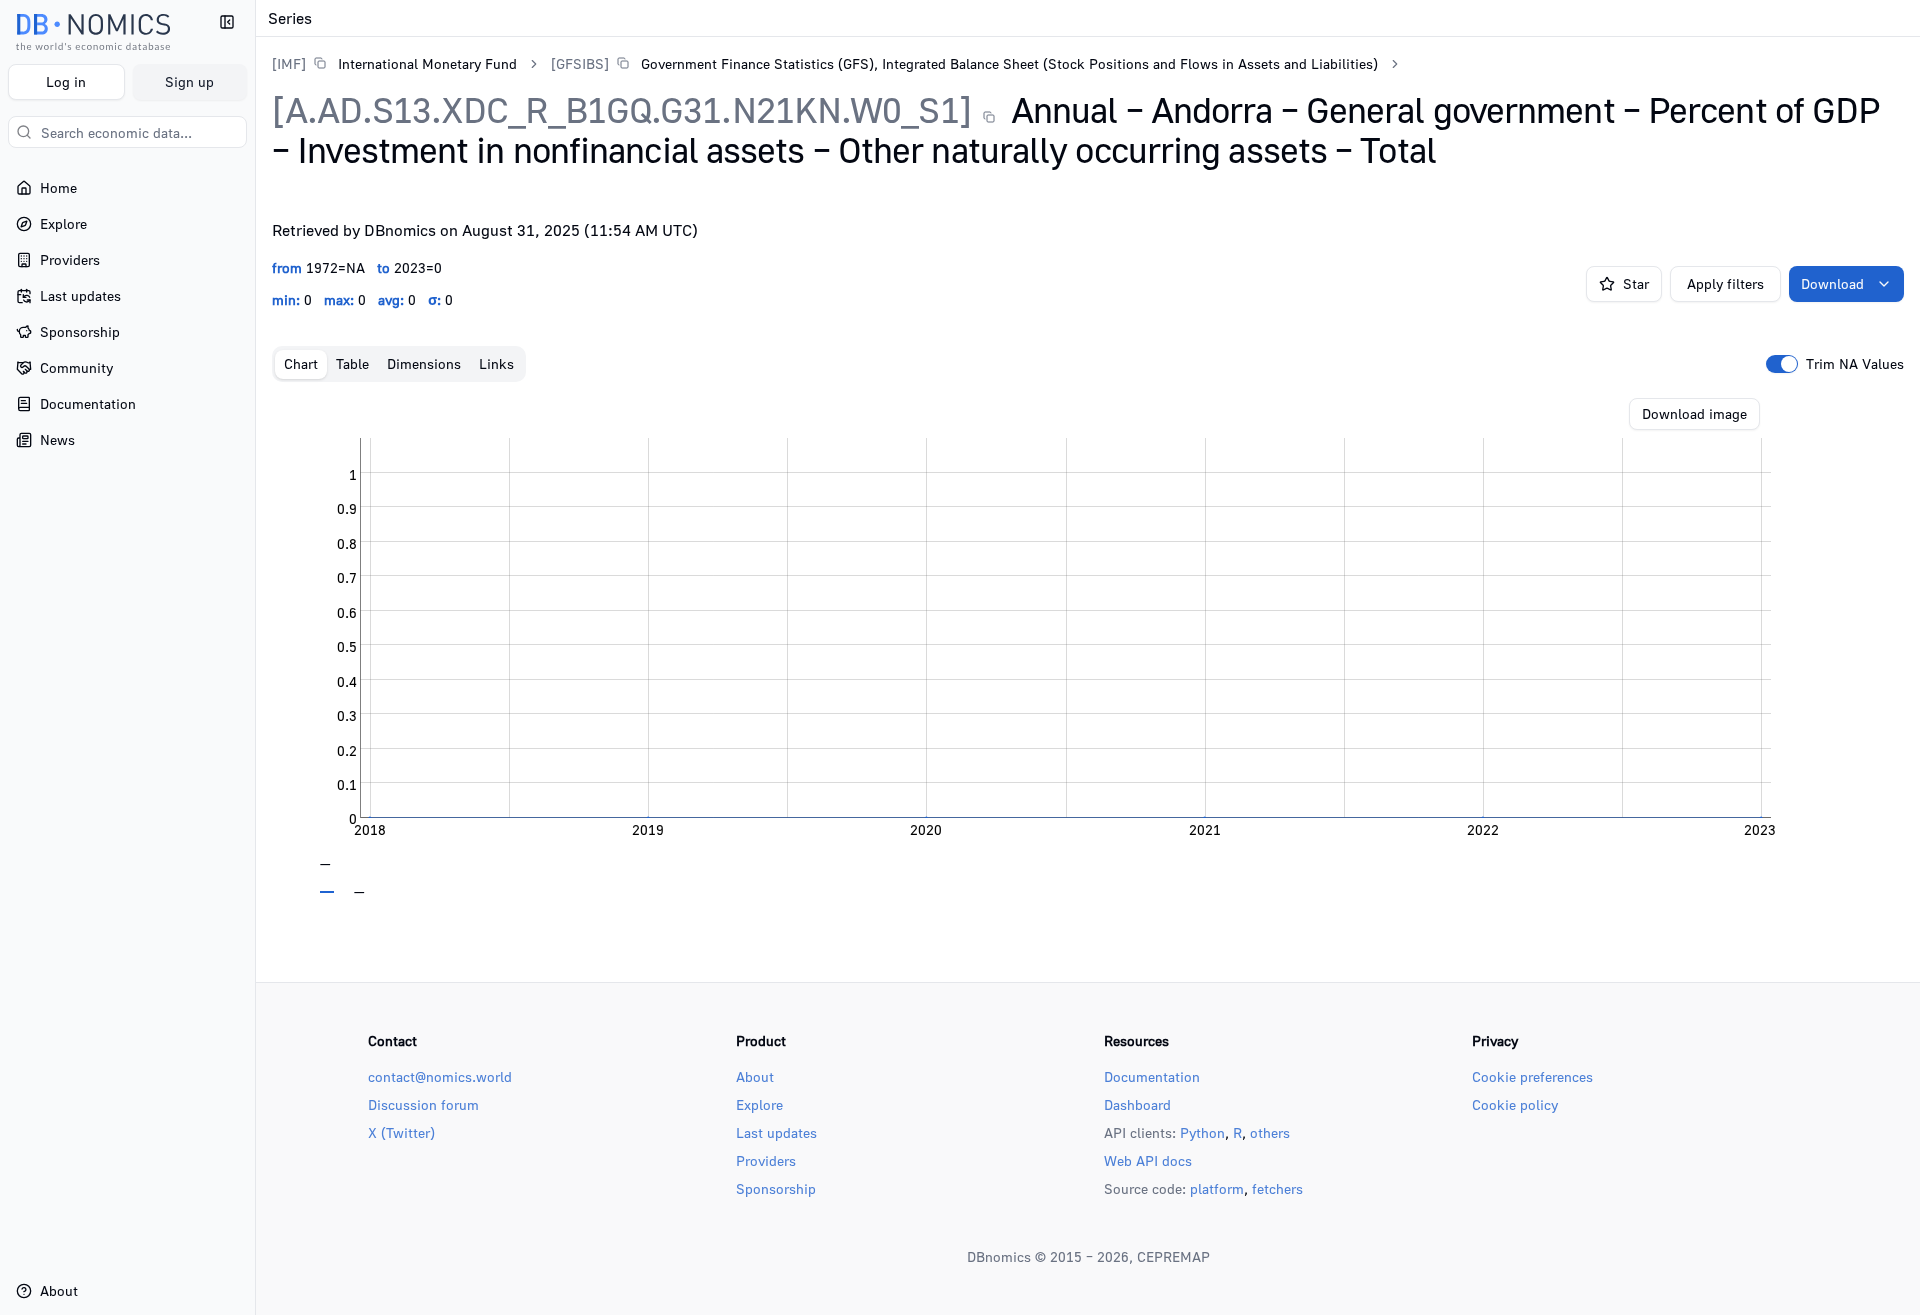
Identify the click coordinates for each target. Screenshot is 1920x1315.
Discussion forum (423, 1104)
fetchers (1277, 1188)
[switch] (1782, 364)
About (755, 1076)
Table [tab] (352, 363)
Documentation (1152, 1076)
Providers (766, 1160)
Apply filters (1725, 283)
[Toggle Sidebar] (255, 657)
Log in (66, 81)
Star (1636, 283)
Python (1202, 1132)
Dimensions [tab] (424, 363)
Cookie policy (1515, 1104)
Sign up (189, 81)
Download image (1694, 413)
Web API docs (1148, 1160)
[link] (394, 63)
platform (1217, 1188)
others (1270, 1132)
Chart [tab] (301, 363)
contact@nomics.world (440, 1076)
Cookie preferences (1532, 1076)
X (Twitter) (401, 1132)
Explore (759, 1104)
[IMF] (289, 63)
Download (1832, 283)
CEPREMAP (1173, 1256)
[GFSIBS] (580, 63)
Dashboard (1137, 1104)
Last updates (776, 1132)
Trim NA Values (1855, 364)
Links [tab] (496, 363)
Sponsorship (776, 1188)
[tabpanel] (1088, 646)
